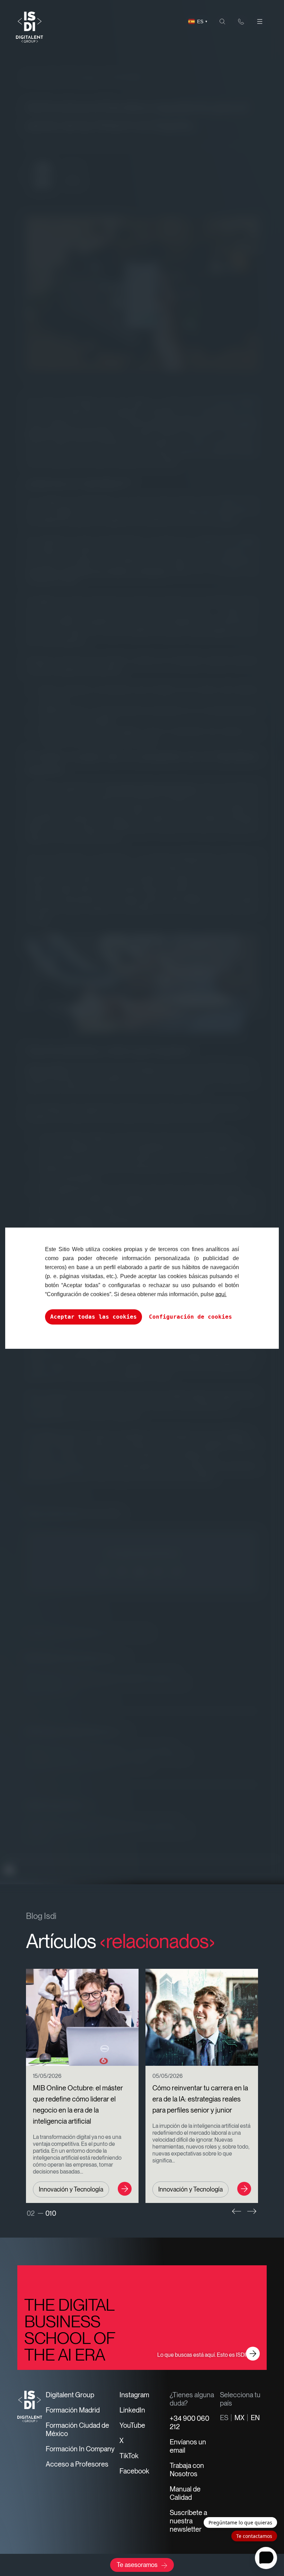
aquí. (221, 1294)
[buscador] (222, 21)
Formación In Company (80, 2449)
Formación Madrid (73, 2410)
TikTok (129, 2456)
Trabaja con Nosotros (187, 2470)
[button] (237, 2211)
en (255, 2418)
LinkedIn (132, 2410)
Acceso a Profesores (77, 2464)
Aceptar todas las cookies (94, 1317)
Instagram (134, 2395)
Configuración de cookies (190, 1317)
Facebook (134, 2471)
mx (239, 2418)
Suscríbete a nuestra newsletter (188, 2521)
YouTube (132, 2425)
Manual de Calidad (185, 2493)
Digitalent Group (70, 2395)
